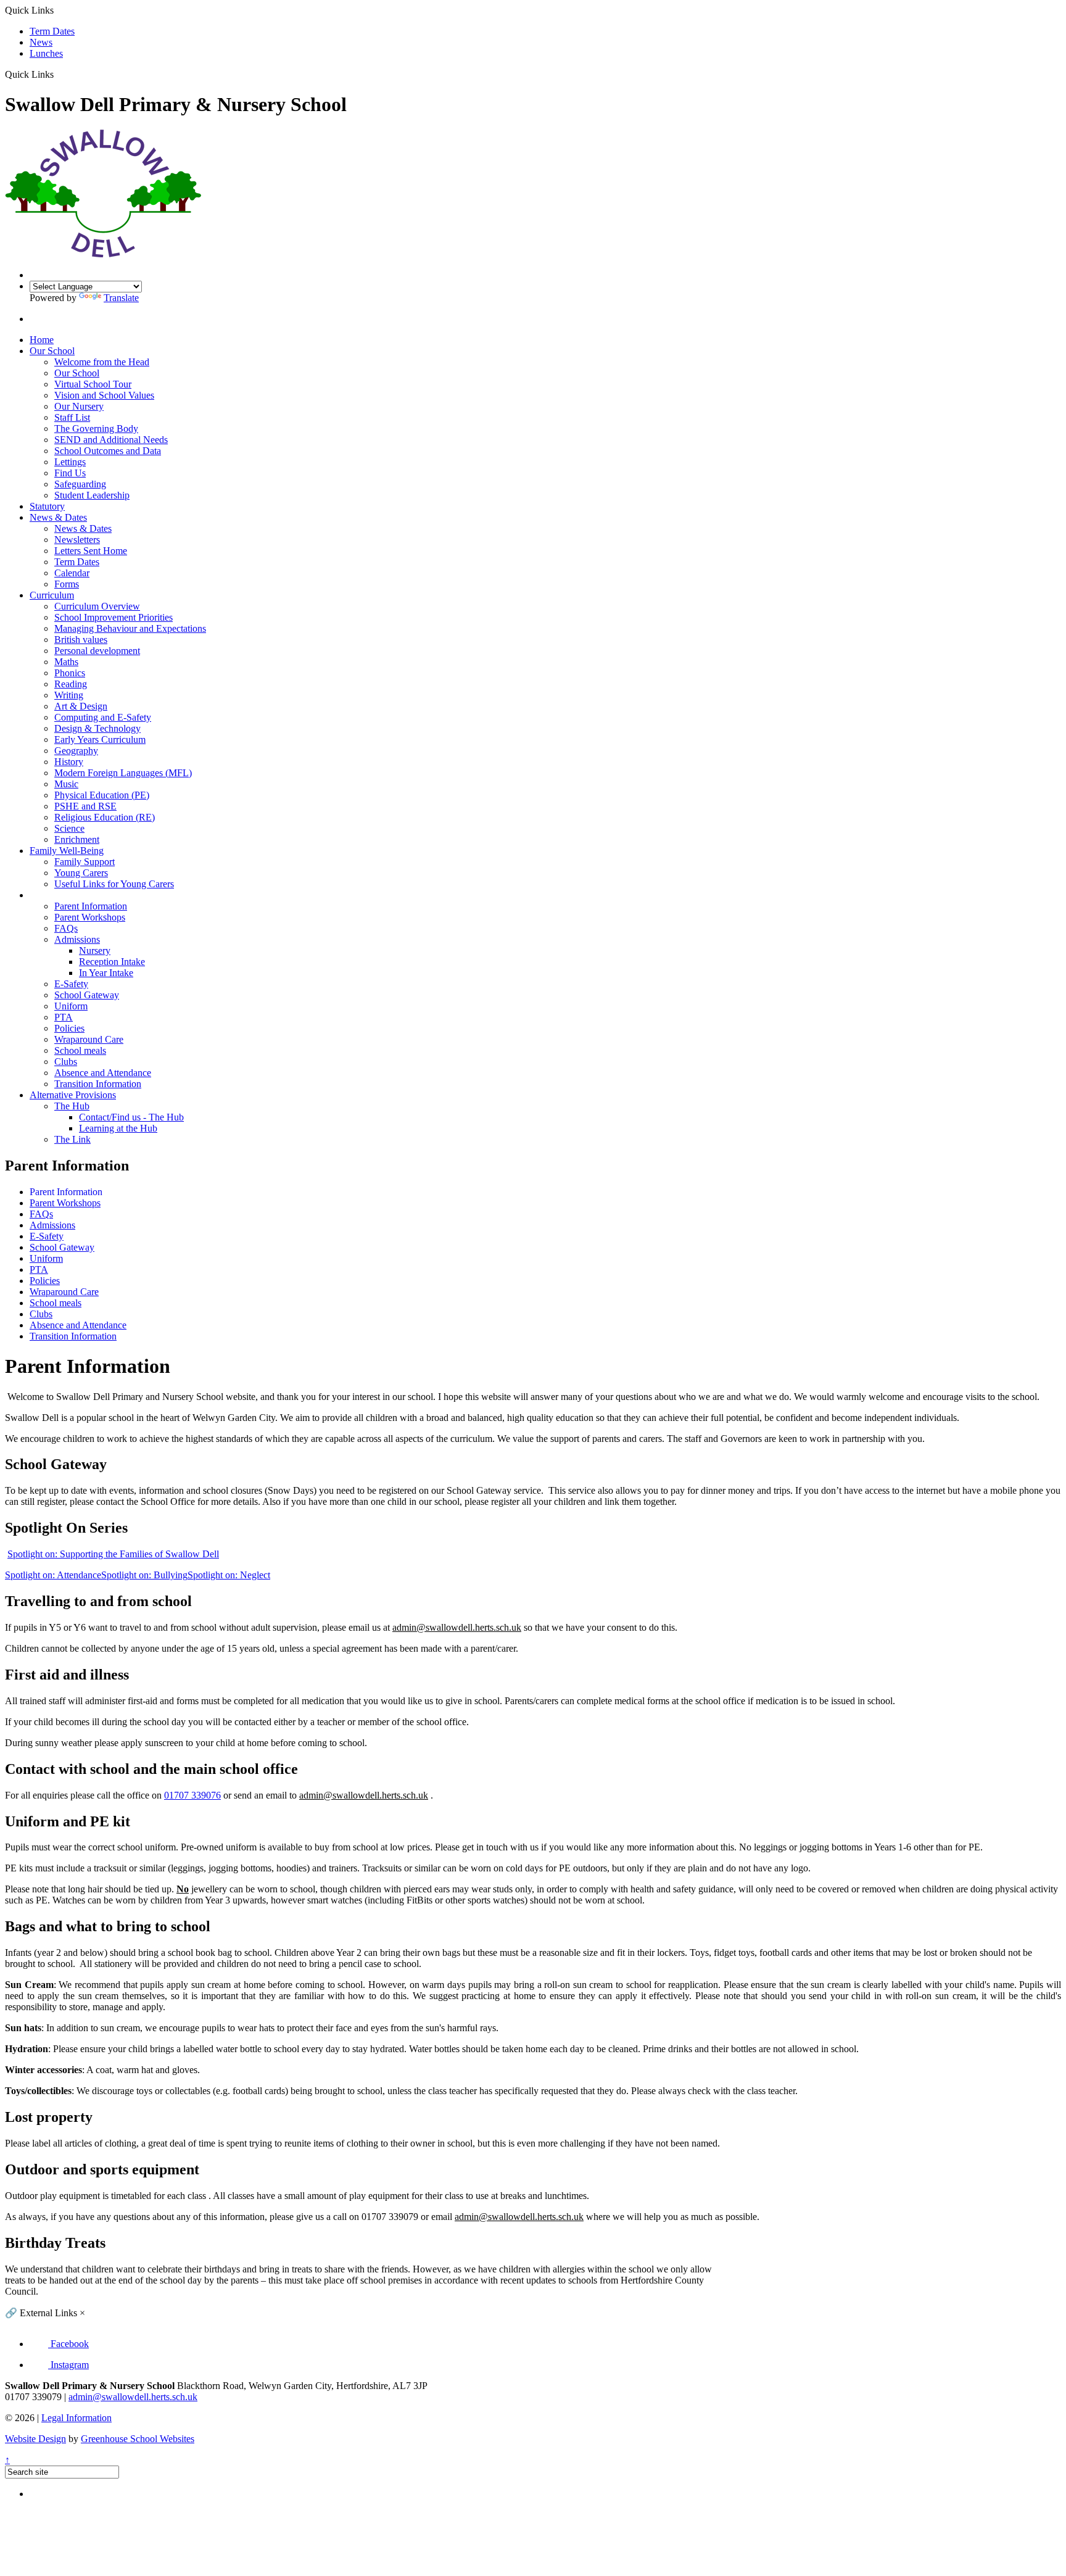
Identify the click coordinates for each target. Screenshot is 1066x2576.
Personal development (97, 651)
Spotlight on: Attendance (53, 1575)
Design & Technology (97, 728)
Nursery (95, 950)
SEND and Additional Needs (111, 440)
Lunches (46, 53)
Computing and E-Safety (103, 717)
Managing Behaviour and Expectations (130, 628)
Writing (69, 695)
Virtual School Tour (93, 384)
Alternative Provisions (73, 1095)
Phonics (70, 673)
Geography (76, 751)
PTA (64, 1017)
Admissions (77, 939)
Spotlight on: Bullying (144, 1575)
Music (66, 784)
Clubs (66, 1062)
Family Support (85, 862)
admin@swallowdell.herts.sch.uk (133, 2397)
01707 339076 (192, 1795)
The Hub (72, 1106)
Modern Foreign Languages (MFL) (123, 773)
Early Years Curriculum (100, 739)
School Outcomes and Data (108, 451)
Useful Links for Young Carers (114, 884)
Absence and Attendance (103, 1073)
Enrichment (77, 839)
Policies (69, 1028)
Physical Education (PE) (102, 795)
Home (42, 340)
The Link (72, 1139)
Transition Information (98, 1084)
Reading (71, 684)
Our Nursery (79, 406)
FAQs (66, 928)
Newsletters (77, 540)
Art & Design (81, 706)
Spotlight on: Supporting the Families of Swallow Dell (113, 1554)
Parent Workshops (90, 917)
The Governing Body (96, 429)
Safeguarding (80, 484)
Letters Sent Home (91, 551)
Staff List (72, 417)
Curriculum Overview (97, 606)
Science (69, 828)
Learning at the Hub (118, 1128)
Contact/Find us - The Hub (131, 1117)
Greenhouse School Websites (138, 2439)
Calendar (72, 573)
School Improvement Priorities (114, 617)
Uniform (71, 1006)
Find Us (70, 473)
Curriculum (52, 595)
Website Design (35, 2439)
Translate (121, 298)
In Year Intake (106, 973)
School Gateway (87, 995)
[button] (58, 74)
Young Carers (81, 873)
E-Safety (71, 984)
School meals (80, 1050)
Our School (52, 351)
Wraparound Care (89, 1039)
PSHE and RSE (85, 806)
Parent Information (66, 895)
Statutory (47, 506)
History (69, 762)
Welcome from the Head (102, 362)
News (41, 42)
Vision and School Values (104, 395)
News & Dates (58, 517)
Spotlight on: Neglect (229, 1575)
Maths (66, 662)
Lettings (70, 462)
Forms (67, 584)
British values (81, 640)
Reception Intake (112, 962)
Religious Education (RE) (105, 817)
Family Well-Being (67, 851)
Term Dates (52, 31)
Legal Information (76, 2418)
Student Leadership (92, 495)
